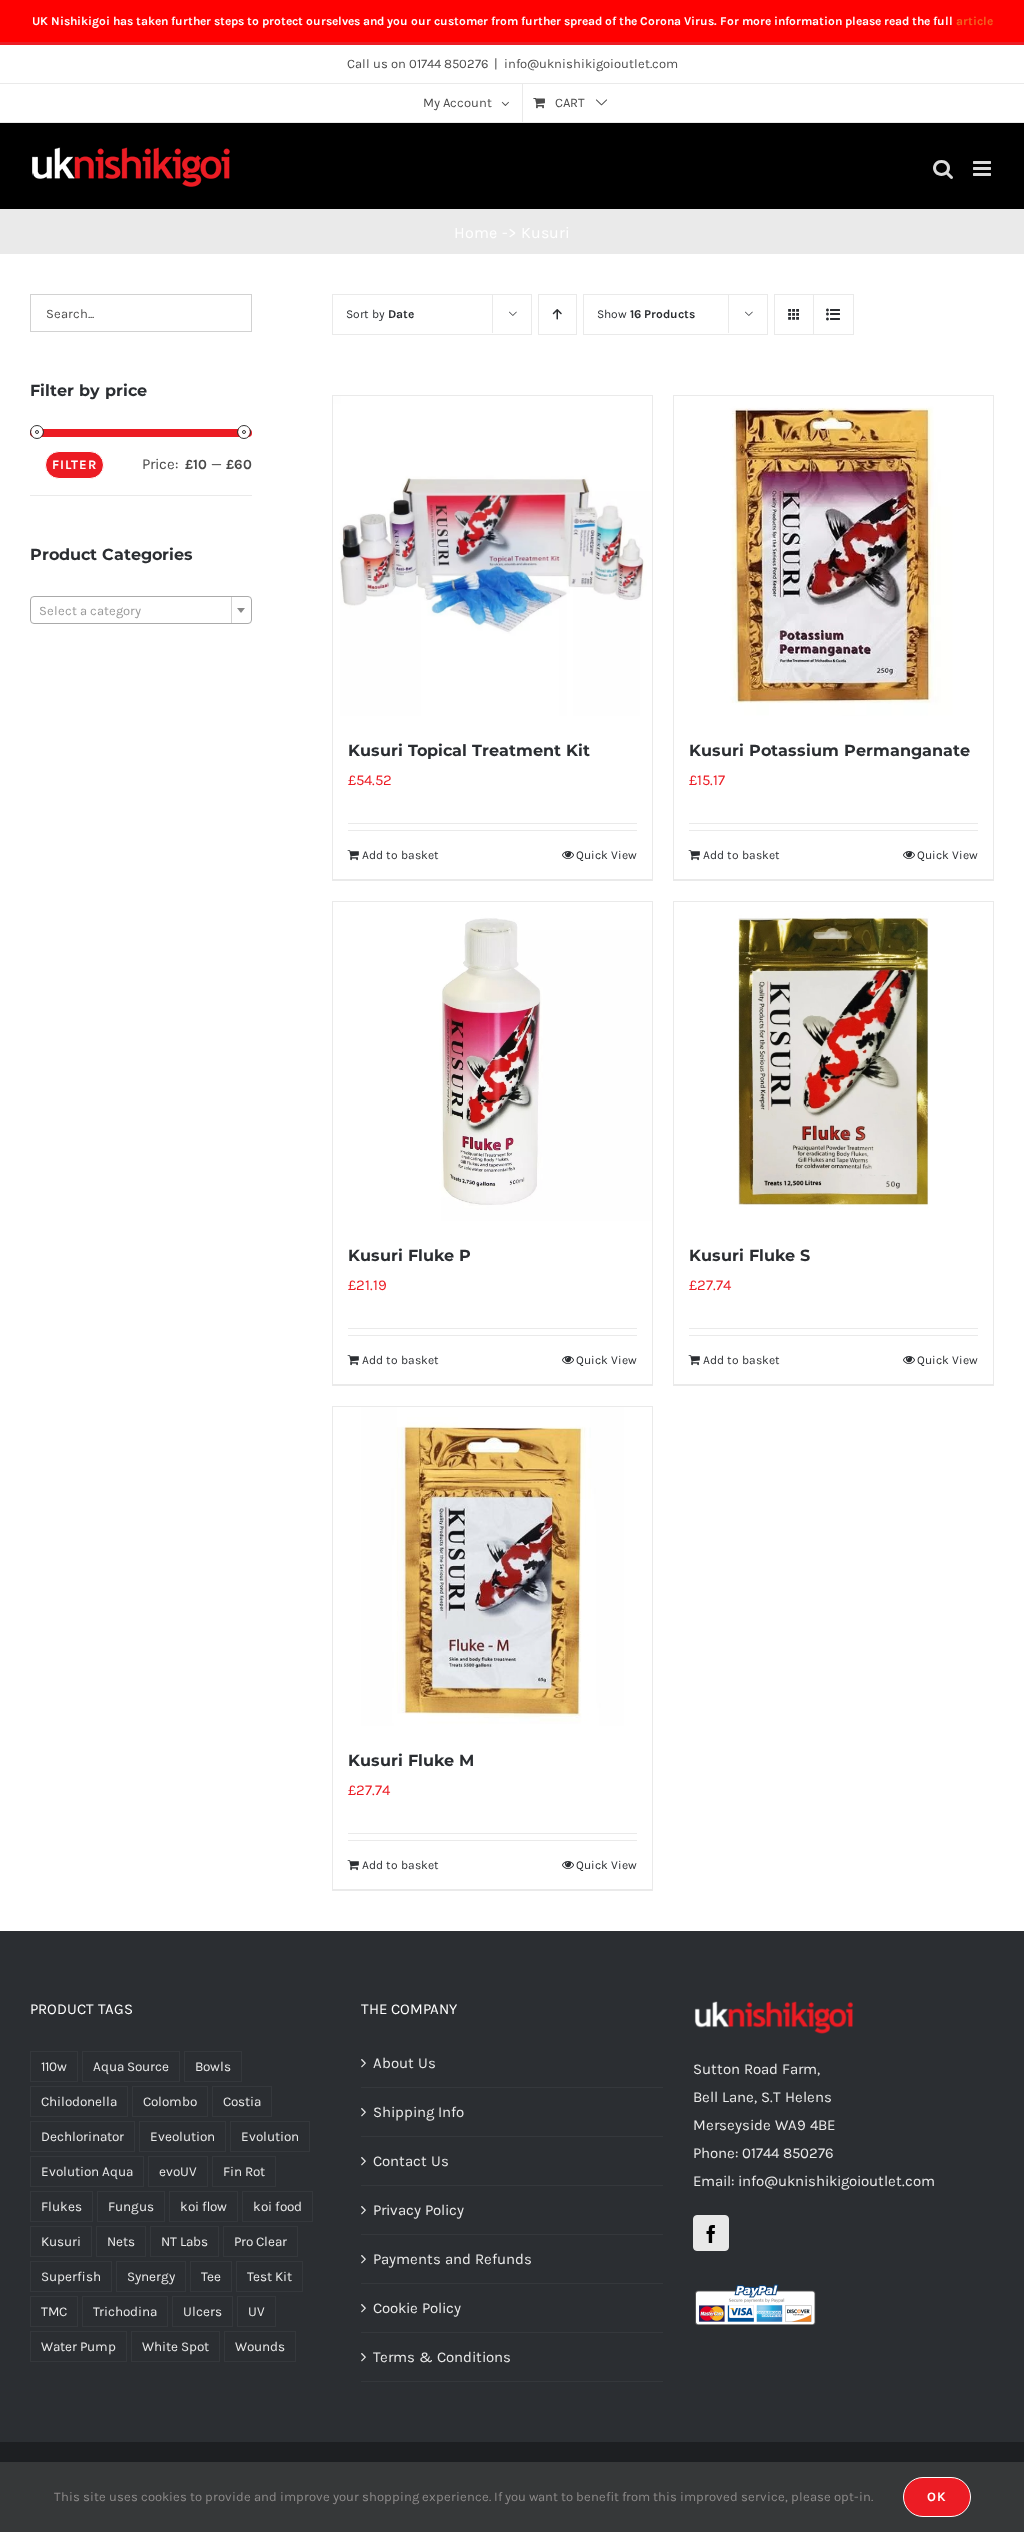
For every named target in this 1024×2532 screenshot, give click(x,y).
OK (937, 2496)
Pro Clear (260, 2241)
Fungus (131, 2206)
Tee (211, 2276)
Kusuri (61, 2241)
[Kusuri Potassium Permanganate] (833, 555)
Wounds (260, 2346)
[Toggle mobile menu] (983, 168)
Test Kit (269, 2276)
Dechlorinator (82, 2136)
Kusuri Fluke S (749, 1255)
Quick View (606, 855)
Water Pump (78, 2346)
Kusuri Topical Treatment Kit (469, 750)
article (974, 21)
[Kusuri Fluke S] (833, 1061)
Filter (74, 464)
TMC (54, 2311)
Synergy (151, 2276)
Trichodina (125, 2311)
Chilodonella (79, 2101)
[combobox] (141, 610)
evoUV (178, 2171)
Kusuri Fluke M (411, 1760)
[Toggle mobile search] (943, 168)
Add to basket (400, 855)
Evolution (270, 2136)
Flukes (61, 2206)
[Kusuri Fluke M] (492, 1566)
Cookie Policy (417, 2308)
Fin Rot (244, 2171)
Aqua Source (131, 2066)
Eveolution (182, 2136)
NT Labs (184, 2241)
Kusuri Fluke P (409, 1255)
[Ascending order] (557, 314)
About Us (404, 2063)
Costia (242, 2101)
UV (256, 2311)
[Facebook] (711, 2233)
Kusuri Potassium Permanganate (829, 750)
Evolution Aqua (87, 2171)
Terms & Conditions (442, 2357)
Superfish (71, 2276)
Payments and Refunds (452, 2259)
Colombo (170, 2101)
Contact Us (411, 2161)
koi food (277, 2206)
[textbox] (141, 611)
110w (54, 2066)
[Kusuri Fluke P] (492, 1061)
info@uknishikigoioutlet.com (591, 63)
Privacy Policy (418, 2210)
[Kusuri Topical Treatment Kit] (492, 555)
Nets (121, 2241)
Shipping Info (418, 2112)
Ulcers (202, 2311)
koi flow (203, 2206)
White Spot (175, 2346)
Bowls (213, 2066)
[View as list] (833, 314)
